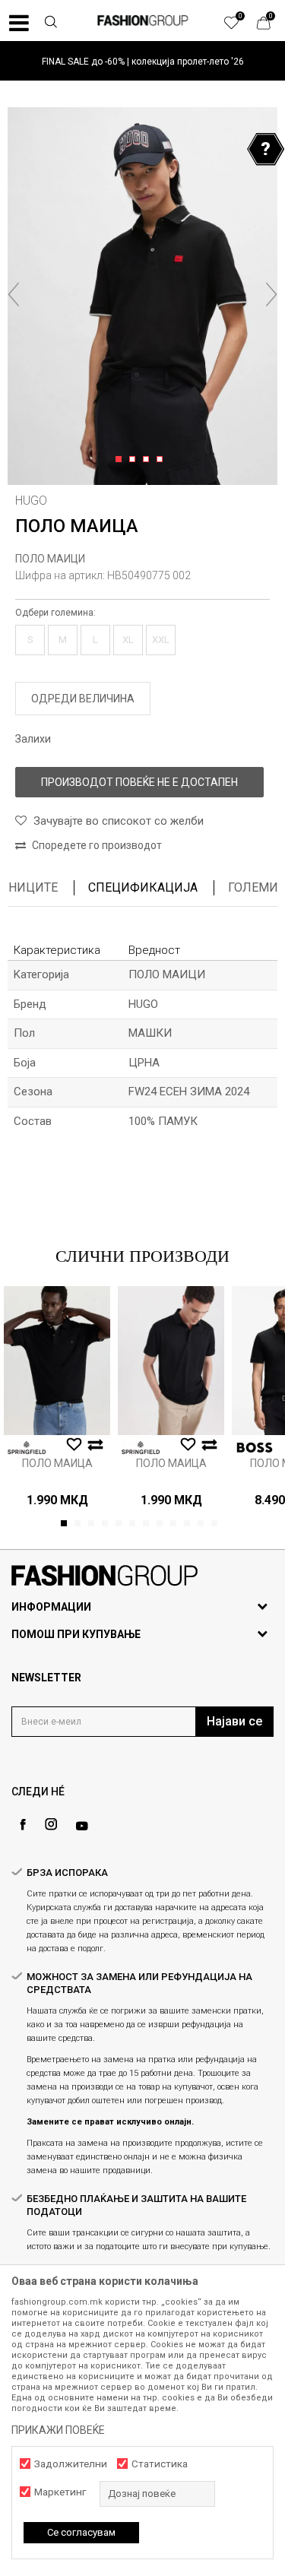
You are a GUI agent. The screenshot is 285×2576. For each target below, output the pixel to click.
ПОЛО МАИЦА (57, 1463)
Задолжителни (71, 2464)
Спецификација (143, 887)
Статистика (160, 2464)
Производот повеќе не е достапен (139, 782)
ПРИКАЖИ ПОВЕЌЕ (58, 2430)
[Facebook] (23, 1825)
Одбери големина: (55, 613)
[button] (50, 24)
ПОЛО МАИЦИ (50, 559)
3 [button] (149, 460)
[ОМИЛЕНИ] (239, 27)
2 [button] (135, 460)
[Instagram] (51, 1824)
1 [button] (121, 460)
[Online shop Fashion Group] (143, 21)
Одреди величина (83, 699)
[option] (142, 61)
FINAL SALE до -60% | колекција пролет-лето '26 (143, 62)
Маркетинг (60, 2492)
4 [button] (162, 460)
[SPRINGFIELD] (27, 1448)
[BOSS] (255, 1448)
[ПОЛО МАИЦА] (57, 1361)
